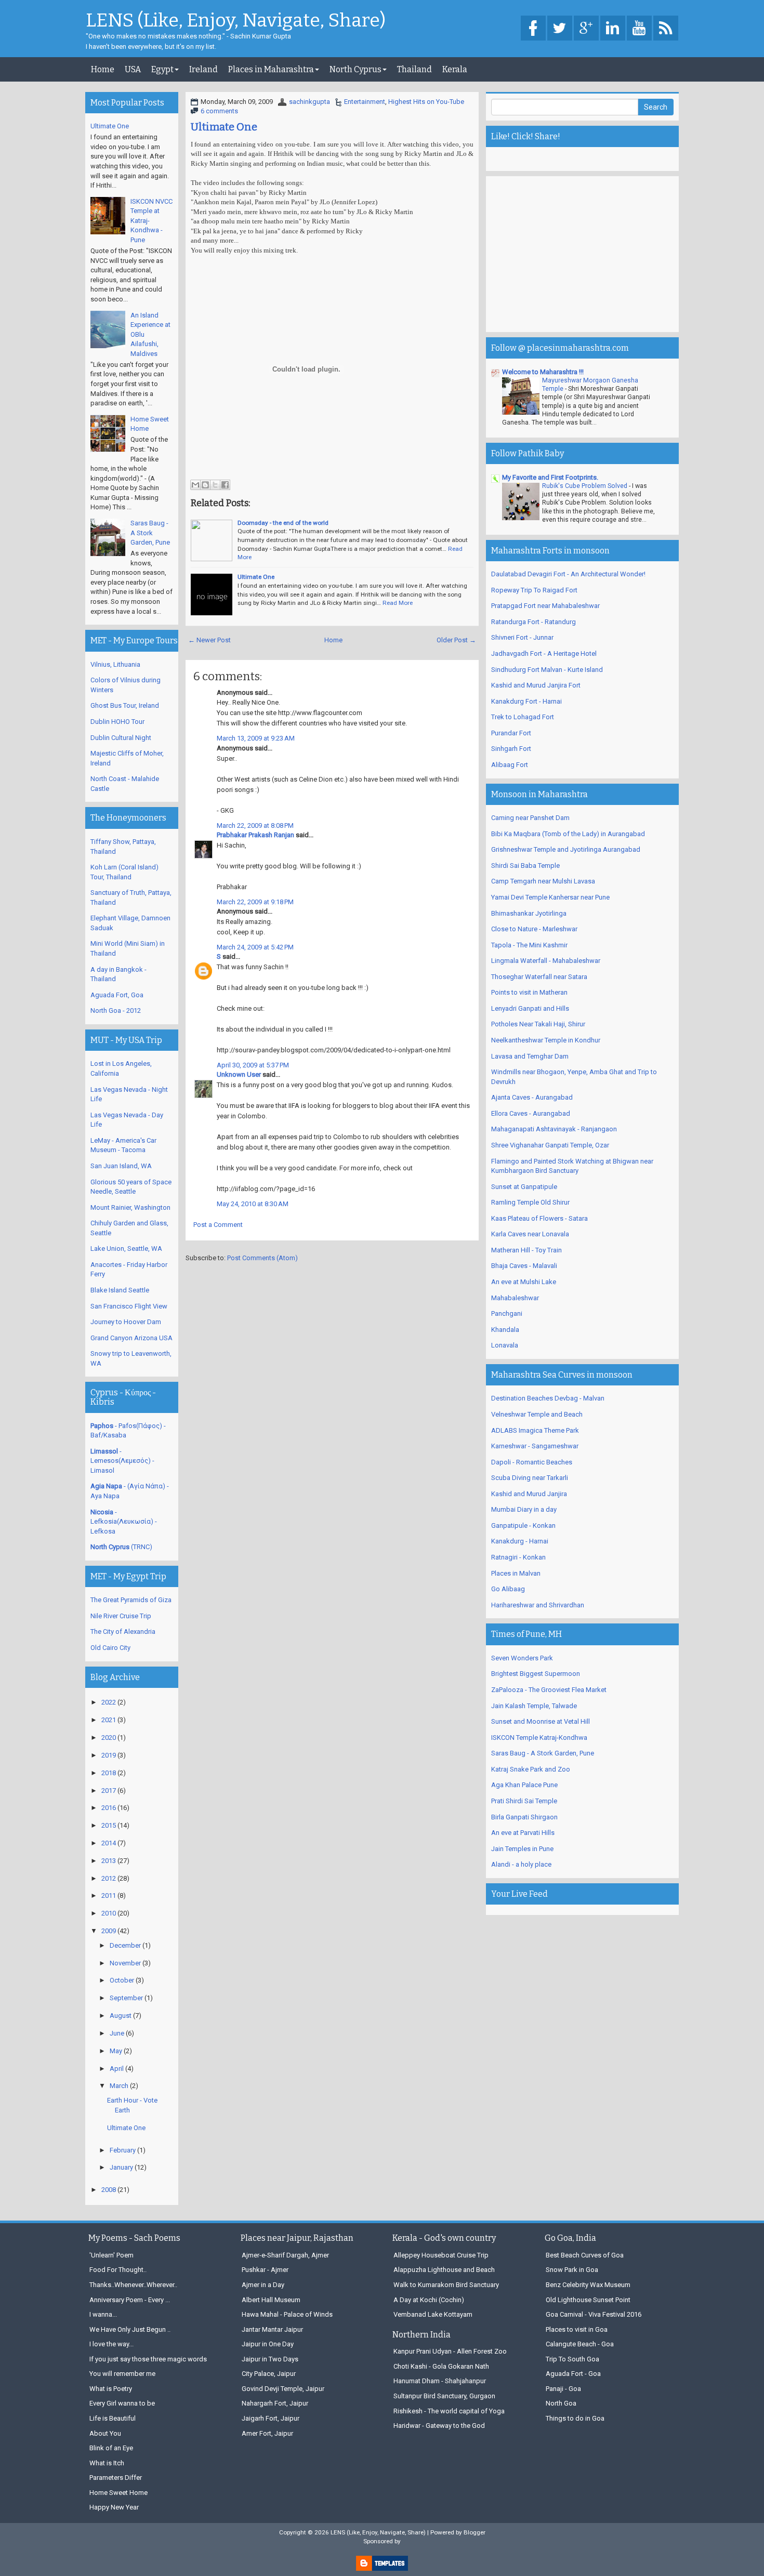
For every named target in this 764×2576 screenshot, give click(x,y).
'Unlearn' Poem (111, 2255)
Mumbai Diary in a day (524, 1509)
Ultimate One (224, 127)
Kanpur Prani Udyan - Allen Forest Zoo (450, 2351)
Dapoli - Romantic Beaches (532, 1462)
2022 (109, 1702)
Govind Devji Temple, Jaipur (283, 2389)
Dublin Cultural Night (121, 738)
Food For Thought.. (118, 2270)
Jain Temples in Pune (522, 1849)
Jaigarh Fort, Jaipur (271, 2418)
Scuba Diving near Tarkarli (530, 1478)
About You (105, 2433)
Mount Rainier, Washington (130, 1207)
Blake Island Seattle (120, 1290)
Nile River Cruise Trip (121, 1616)
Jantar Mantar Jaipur (272, 2329)
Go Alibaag (508, 1589)
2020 (109, 1738)
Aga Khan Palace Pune (524, 1785)
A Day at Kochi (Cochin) (429, 2300)
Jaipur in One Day (268, 2344)
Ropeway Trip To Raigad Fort (534, 590)
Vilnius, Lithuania (115, 664)
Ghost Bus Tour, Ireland (125, 705)
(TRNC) (121, 1547)
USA (133, 69)
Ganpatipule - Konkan (523, 1525)
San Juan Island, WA (121, 1166)
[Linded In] (613, 29)
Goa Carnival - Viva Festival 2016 (594, 2314)
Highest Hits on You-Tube (426, 102)
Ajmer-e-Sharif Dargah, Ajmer (285, 2255)
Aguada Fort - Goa (573, 2374)
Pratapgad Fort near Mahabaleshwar (545, 606)
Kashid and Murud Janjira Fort (536, 685)
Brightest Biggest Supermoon (536, 1674)
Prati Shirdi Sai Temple (524, 1801)
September (126, 1998)
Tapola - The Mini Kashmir (529, 945)
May (116, 2051)
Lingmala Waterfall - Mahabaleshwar (546, 961)
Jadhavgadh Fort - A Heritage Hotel (544, 653)
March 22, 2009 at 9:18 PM (255, 902)
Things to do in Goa (575, 2418)
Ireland (203, 69)
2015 (109, 1825)
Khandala (505, 1330)
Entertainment (365, 102)
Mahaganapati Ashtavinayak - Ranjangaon (554, 1129)
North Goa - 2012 (116, 1010)
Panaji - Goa (563, 2389)
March (119, 2086)
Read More (398, 603)
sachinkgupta (309, 102)
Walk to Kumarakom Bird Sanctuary (446, 2285)
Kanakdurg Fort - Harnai (526, 701)
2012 (109, 1878)
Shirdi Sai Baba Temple (525, 866)
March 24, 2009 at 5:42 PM (255, 947)
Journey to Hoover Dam (126, 1322)
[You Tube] (639, 29)
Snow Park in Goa (572, 2270)
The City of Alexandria (123, 1632)
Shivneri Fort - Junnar (522, 637)
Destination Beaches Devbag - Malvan (548, 1398)
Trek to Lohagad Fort (523, 717)
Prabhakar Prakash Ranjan (255, 835)
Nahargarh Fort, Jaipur (275, 2403)
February (123, 2150)
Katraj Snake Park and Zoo (531, 1769)
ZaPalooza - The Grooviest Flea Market (549, 1690)
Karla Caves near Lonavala (530, 1234)
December (125, 1945)
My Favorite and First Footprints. (550, 477)
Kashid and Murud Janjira (529, 1494)
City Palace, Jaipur (269, 2374)
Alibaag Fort (510, 765)
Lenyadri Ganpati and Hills (530, 1008)
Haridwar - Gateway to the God (439, 2426)
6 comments (219, 111)
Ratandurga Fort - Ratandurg (534, 622)
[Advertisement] (582, 254)
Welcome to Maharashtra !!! (543, 372)
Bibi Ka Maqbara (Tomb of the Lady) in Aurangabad (568, 834)
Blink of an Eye (111, 2448)
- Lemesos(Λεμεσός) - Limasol (122, 1461)
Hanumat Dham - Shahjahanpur (440, 2381)
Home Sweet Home (118, 2493)
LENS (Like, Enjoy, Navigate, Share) (236, 21)
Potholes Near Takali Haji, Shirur (538, 1024)
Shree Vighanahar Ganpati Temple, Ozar (550, 1145)
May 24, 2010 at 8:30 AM (253, 1204)
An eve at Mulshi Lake (524, 1282)
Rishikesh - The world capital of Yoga (449, 2411)
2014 (109, 1843)
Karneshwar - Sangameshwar (535, 1446)
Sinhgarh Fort (511, 749)
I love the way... (111, 2344)
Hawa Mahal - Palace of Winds (287, 2314)
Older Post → (456, 640)
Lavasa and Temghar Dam (530, 1056)
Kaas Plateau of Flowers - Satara (539, 1218)
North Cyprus (355, 69)
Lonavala (505, 1345)
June (117, 2033)
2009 (109, 1931)
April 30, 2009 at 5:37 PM (253, 1065)
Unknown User (239, 1074)
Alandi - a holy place (521, 1864)
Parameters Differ (116, 2478)
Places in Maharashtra (271, 69)
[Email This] (195, 485)
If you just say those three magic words (148, 2359)
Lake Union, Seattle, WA (126, 1249)
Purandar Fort (511, 733)
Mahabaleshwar (515, 1298)
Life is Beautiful (113, 2418)
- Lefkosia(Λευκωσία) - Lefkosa (124, 1522)
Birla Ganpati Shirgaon (524, 1817)
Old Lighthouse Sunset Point (588, 2300)
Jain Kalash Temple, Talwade (534, 1706)
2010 (109, 1913)
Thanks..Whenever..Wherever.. (133, 2285)
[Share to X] (215, 485)
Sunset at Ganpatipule (524, 1187)
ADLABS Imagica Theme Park (535, 1430)
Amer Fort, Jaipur (267, 2433)
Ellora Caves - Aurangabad (531, 1113)
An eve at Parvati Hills (523, 1833)
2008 (109, 2190)
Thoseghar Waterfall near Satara (539, 977)
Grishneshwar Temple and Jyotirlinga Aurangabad (566, 849)
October (122, 1980)
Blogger (475, 2532)
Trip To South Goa (572, 2359)
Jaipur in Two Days (270, 2359)
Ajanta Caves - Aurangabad (532, 1097)
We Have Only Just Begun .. (130, 2329)
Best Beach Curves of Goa (585, 2255)
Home (103, 69)
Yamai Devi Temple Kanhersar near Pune (550, 897)
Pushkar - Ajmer (265, 2270)
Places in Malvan (516, 1573)
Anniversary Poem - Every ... (130, 2300)
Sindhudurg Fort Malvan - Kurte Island (547, 670)
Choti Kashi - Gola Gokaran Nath (441, 2366)
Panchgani (507, 1313)
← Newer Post (209, 640)
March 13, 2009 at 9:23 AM (256, 738)
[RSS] (666, 29)
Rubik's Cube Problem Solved (585, 486)
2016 (109, 1808)
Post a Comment (218, 1225)
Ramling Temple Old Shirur (530, 1202)
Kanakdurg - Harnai (520, 1541)
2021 (109, 1720)
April (117, 2069)
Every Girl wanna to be (122, 2403)
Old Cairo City (110, 1648)
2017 (109, 1791)
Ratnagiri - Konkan (518, 1557)
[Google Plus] (586, 29)
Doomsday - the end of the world (283, 523)
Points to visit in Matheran (529, 992)
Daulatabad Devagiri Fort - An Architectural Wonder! (568, 574)
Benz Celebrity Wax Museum (588, 2285)
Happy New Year (114, 2507)
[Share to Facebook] (225, 485)
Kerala (455, 69)
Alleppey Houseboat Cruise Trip (441, 2255)
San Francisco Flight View (129, 1306)
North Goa (561, 2403)
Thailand (414, 69)
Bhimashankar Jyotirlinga (529, 913)
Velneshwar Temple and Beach (537, 1414)
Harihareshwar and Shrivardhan (538, 1605)
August (121, 2016)
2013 (109, 1861)
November (125, 1963)
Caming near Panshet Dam (530, 818)
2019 (109, 1755)
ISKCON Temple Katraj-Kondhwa (539, 1738)
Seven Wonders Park (522, 1658)
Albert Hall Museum (271, 2300)
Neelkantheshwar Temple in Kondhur (546, 1040)
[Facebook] (533, 29)
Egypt (162, 69)
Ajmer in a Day (263, 2285)
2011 (109, 1895)
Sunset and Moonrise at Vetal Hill (541, 1721)
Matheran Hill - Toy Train (526, 1250)
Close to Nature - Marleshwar (534, 929)
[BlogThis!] (205, 485)
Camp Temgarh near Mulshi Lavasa (543, 881)
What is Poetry (111, 2389)
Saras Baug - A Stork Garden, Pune (150, 533)
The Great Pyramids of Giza (131, 1600)
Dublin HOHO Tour (117, 722)
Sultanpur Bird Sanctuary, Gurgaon (444, 2396)
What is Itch (107, 2463)
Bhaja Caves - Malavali (524, 1266)
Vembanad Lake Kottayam (433, 2314)
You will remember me (122, 2374)
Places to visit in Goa (577, 2329)
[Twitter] (560, 29)
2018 (109, 1773)
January (121, 2167)
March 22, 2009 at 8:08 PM (255, 825)
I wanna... (103, 2314)
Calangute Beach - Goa (580, 2344)
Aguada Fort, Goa (117, 995)
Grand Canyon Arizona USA (131, 1338)
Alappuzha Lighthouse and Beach (444, 2270)
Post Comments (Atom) (262, 1258)
